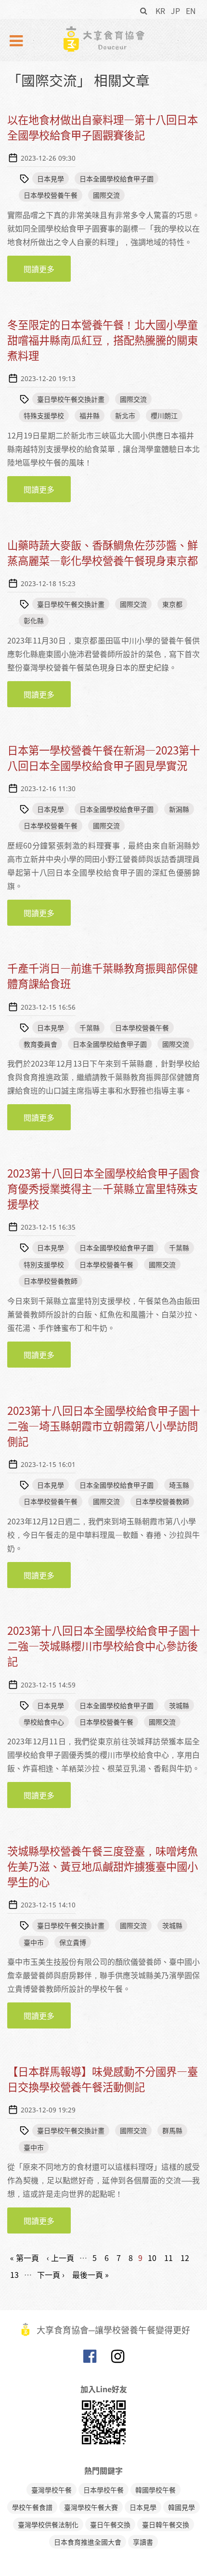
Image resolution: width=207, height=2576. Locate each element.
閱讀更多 (47, 272)
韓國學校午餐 (155, 2490)
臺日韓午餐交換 (166, 2524)
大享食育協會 (90, 2358)
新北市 (125, 415)
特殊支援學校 (44, 415)
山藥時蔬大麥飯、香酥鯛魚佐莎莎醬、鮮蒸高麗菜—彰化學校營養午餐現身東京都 (103, 553)
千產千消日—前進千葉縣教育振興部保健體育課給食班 (103, 976)
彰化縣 (34, 620)
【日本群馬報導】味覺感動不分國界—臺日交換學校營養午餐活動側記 (103, 2079)
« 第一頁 (25, 2258)
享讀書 (143, 2542)
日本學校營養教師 (51, 1281)
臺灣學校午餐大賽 (91, 2507)
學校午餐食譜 (32, 2507)
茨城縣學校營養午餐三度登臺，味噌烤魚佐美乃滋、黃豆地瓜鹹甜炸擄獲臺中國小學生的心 (103, 1866)
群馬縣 (172, 2130)
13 (14, 2275)
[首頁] (103, 39)
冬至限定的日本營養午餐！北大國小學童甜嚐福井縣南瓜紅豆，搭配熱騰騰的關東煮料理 (103, 340)
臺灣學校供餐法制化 (48, 2524)
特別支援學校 (44, 1264)
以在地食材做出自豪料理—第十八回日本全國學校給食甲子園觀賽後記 (103, 127)
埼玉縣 (179, 1485)
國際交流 (106, 195)
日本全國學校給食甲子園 (116, 178)
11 (168, 2258)
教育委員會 (40, 1044)
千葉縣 (90, 1028)
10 (152, 2258)
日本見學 (51, 178)
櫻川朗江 (164, 415)
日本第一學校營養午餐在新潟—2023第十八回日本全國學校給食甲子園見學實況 (103, 758)
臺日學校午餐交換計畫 (71, 399)
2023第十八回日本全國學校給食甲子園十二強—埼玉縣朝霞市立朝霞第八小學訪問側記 (103, 1426)
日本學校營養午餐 (51, 195)
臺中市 (34, 1942)
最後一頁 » (91, 2275)
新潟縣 (179, 809)
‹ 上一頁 (60, 2258)
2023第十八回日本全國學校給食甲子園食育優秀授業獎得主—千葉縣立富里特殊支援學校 (103, 1188)
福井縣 (90, 415)
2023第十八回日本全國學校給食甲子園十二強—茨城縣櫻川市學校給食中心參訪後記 (103, 1646)
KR (160, 11)
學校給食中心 (44, 1722)
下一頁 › (51, 2275)
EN (191, 11)
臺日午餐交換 (110, 2524)
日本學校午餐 (103, 2490)
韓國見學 (181, 2507)
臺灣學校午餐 (52, 2490)
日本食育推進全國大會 (88, 2542)
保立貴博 (73, 1942)
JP (175, 11)
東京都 (172, 604)
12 (185, 2258)
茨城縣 (179, 1705)
